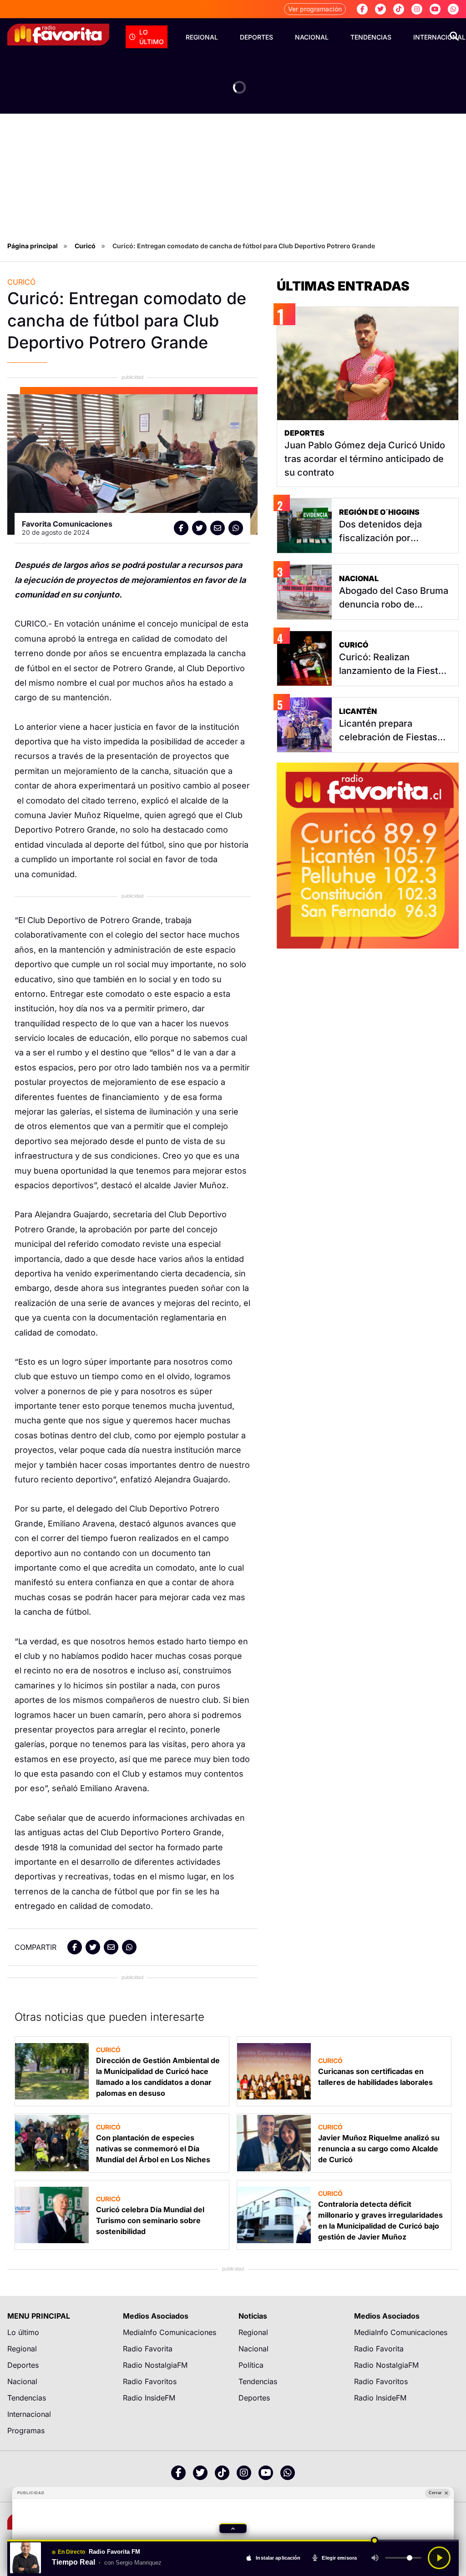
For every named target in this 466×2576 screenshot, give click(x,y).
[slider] (233, 2541)
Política (251, 2365)
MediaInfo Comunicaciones (170, 2332)
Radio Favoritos (150, 2381)
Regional (202, 37)
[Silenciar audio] (375, 2558)
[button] (233, 2528)
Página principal (33, 246)
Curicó (85, 246)
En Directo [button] (71, 2552)
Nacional (312, 37)
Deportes (256, 37)
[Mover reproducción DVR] (375, 2541)
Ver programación (315, 9)
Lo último (152, 37)
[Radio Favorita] (58, 35)
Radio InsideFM (149, 2398)
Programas (26, 2430)
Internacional (29, 2414)
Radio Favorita (148, 2349)
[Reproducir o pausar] (439, 2558)
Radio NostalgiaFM (155, 2365)
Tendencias (371, 37)
